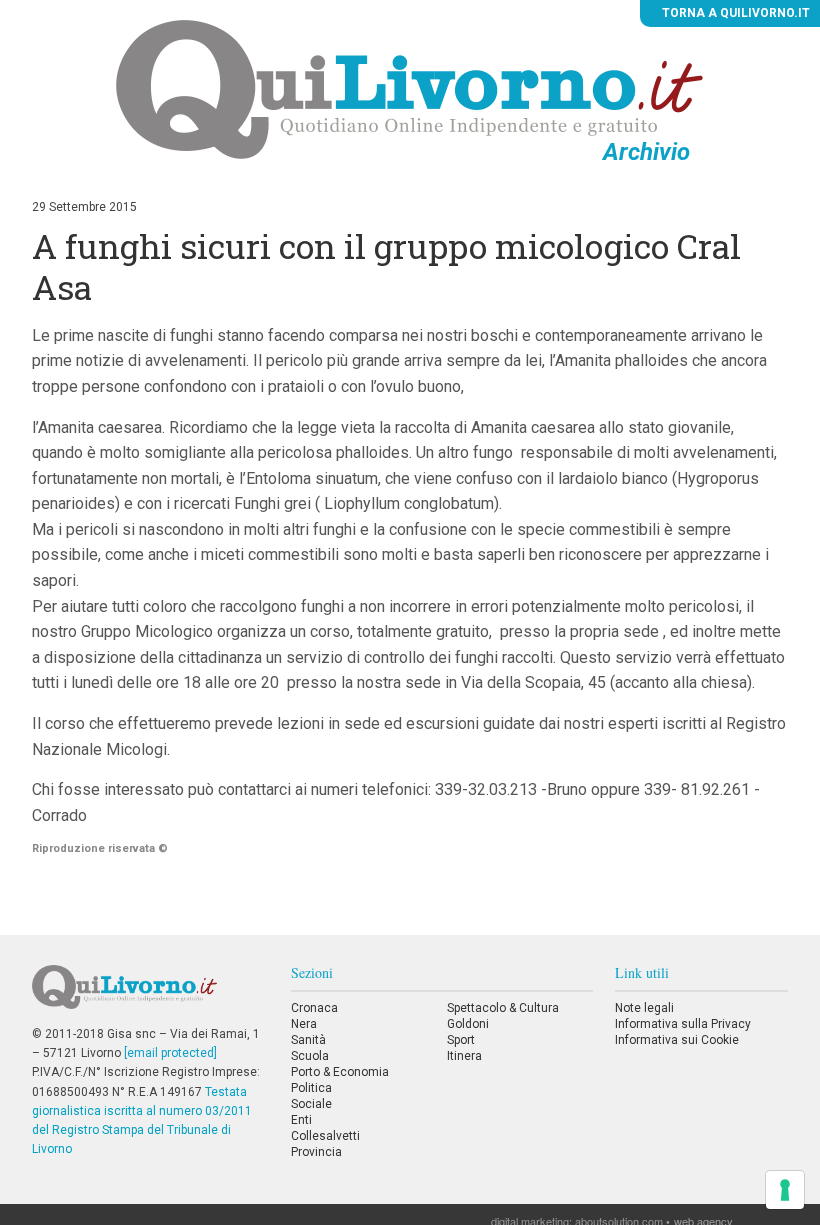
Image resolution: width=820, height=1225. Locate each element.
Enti (301, 1120)
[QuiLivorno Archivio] (409, 89)
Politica (311, 1088)
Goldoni (468, 1024)
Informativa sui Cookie (677, 1040)
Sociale (311, 1104)
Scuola (310, 1056)
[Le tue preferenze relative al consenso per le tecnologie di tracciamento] (785, 1190)
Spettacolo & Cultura (503, 1008)
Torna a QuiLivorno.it (734, 13)
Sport (461, 1040)
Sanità (308, 1040)
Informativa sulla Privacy (683, 1024)
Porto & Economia (340, 1072)
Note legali (644, 1008)
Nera (304, 1024)
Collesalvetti (325, 1136)
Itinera (464, 1056)
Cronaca (314, 1008)
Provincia (316, 1152)
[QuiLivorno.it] (150, 995)
